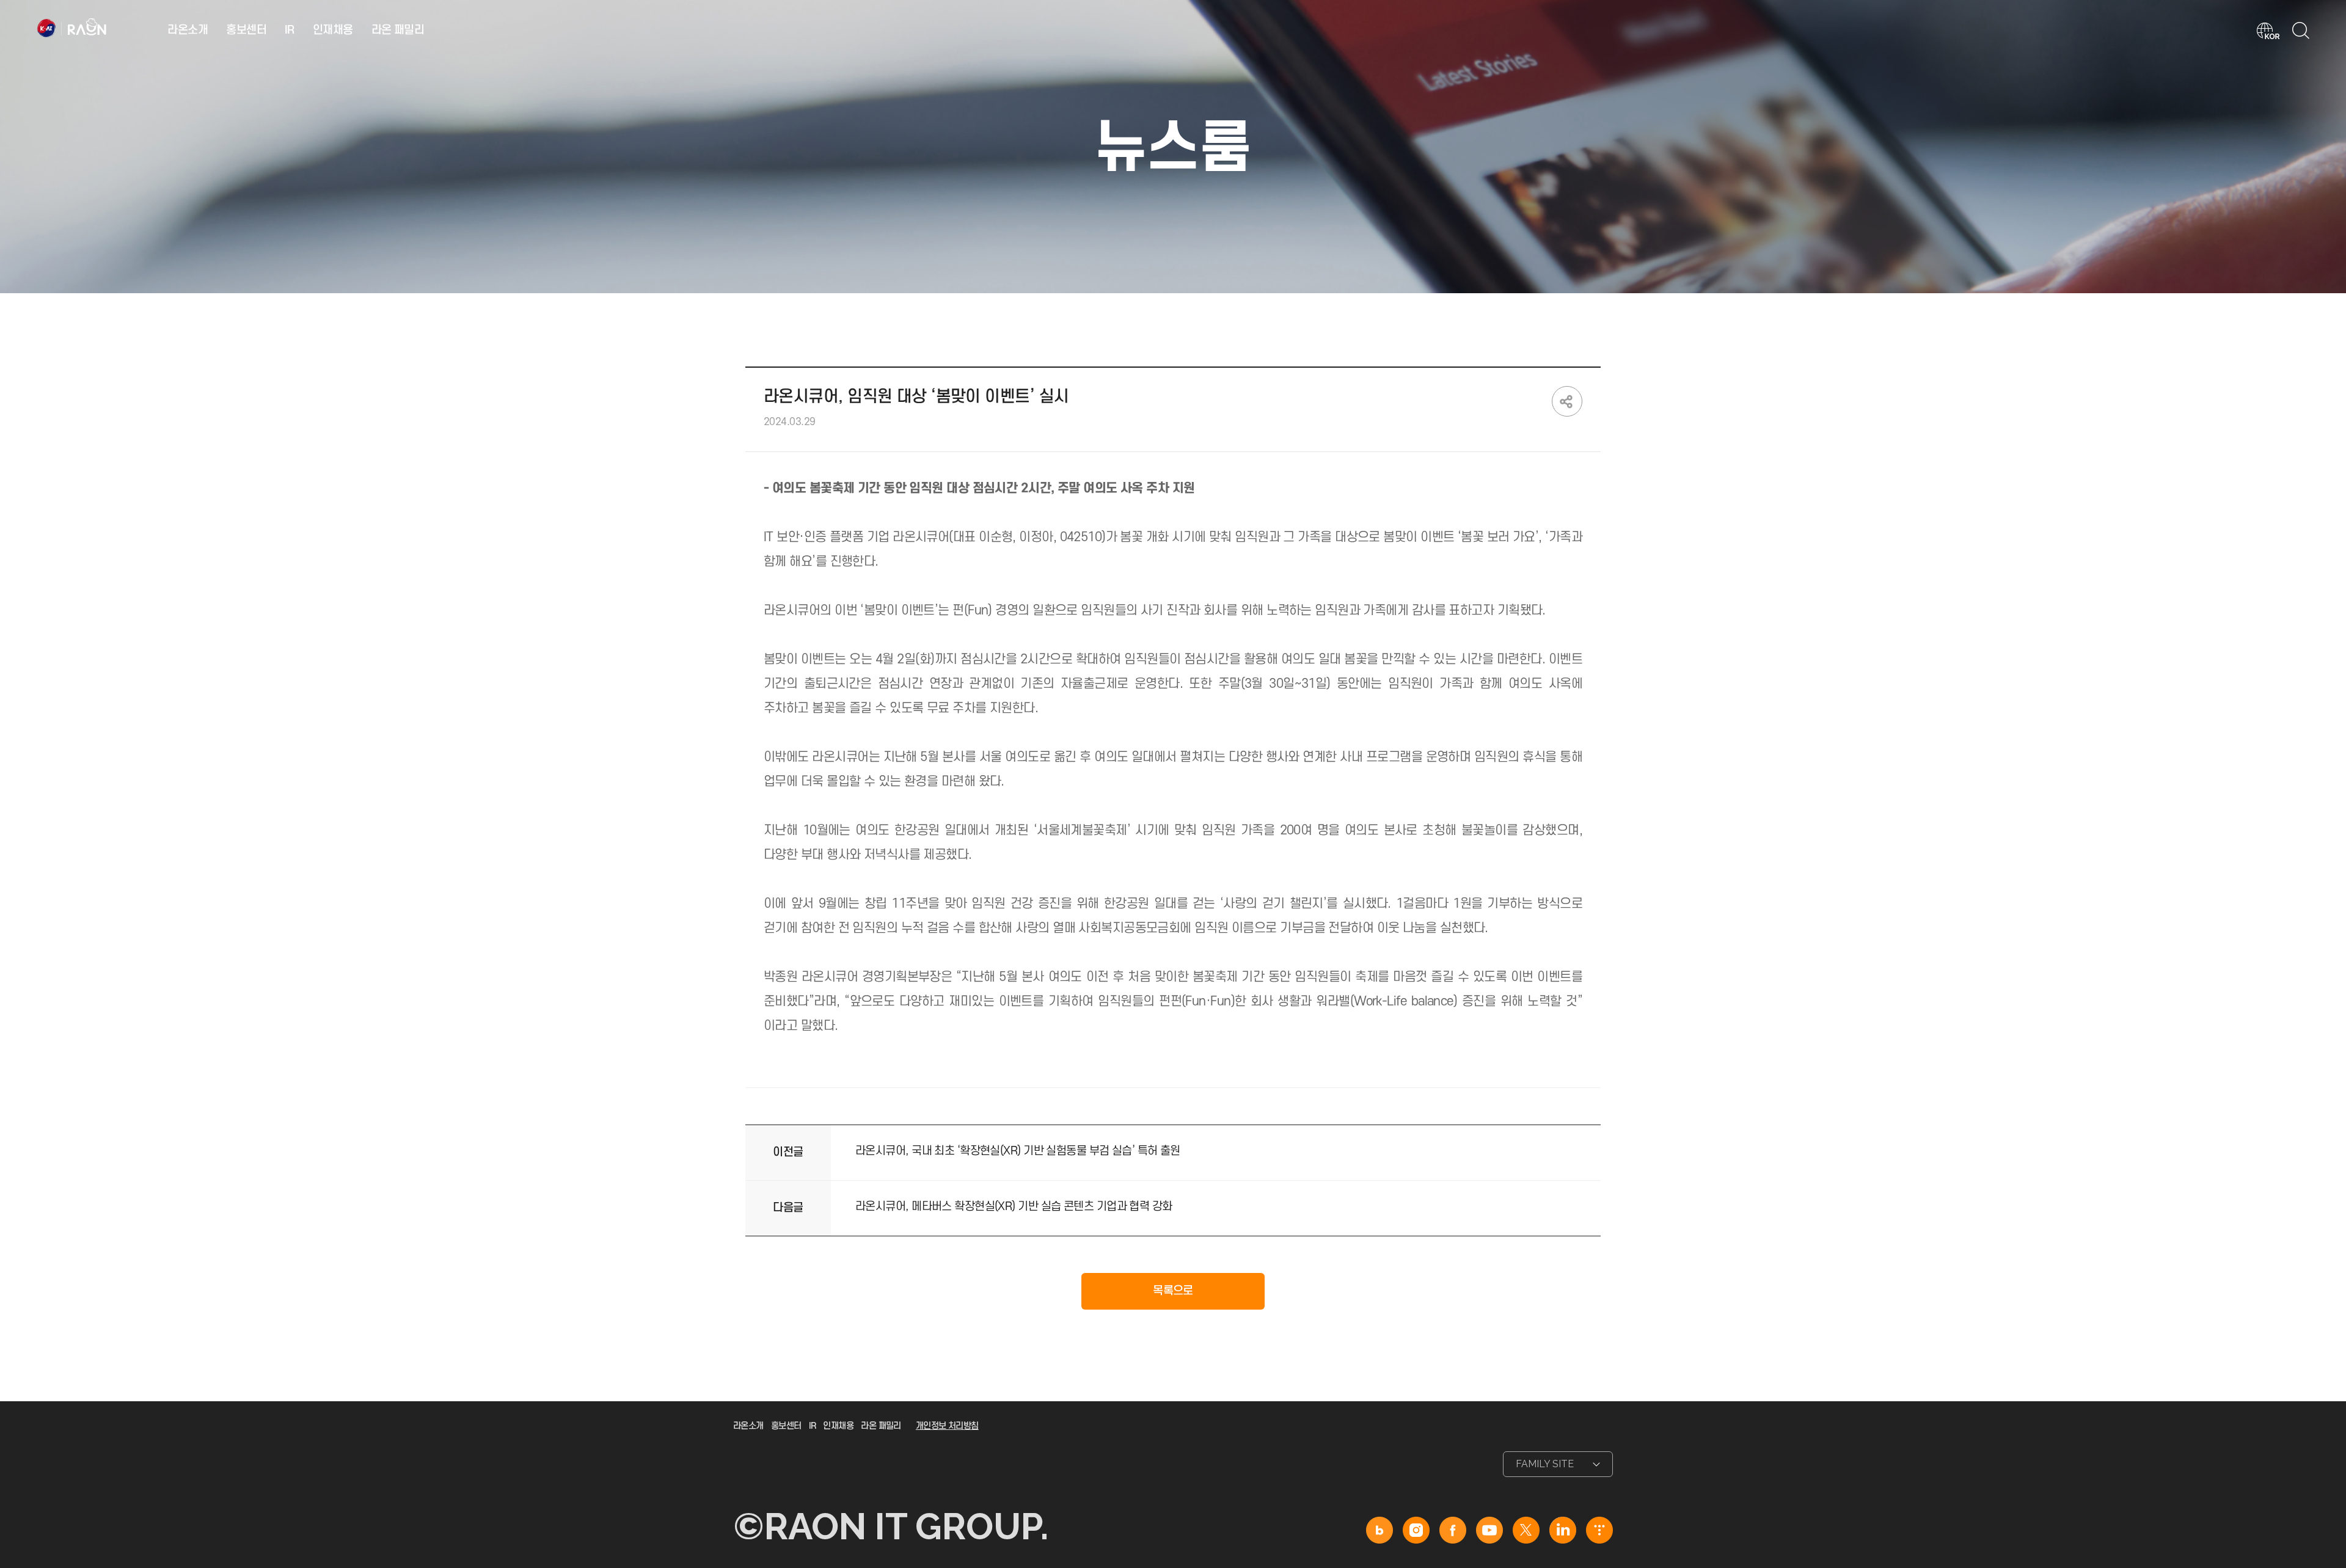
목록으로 (1173, 1291)
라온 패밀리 (398, 30)
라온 (73, 28)
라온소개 (188, 30)
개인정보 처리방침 (947, 1426)
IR (290, 30)
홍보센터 (246, 30)
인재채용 (333, 30)
